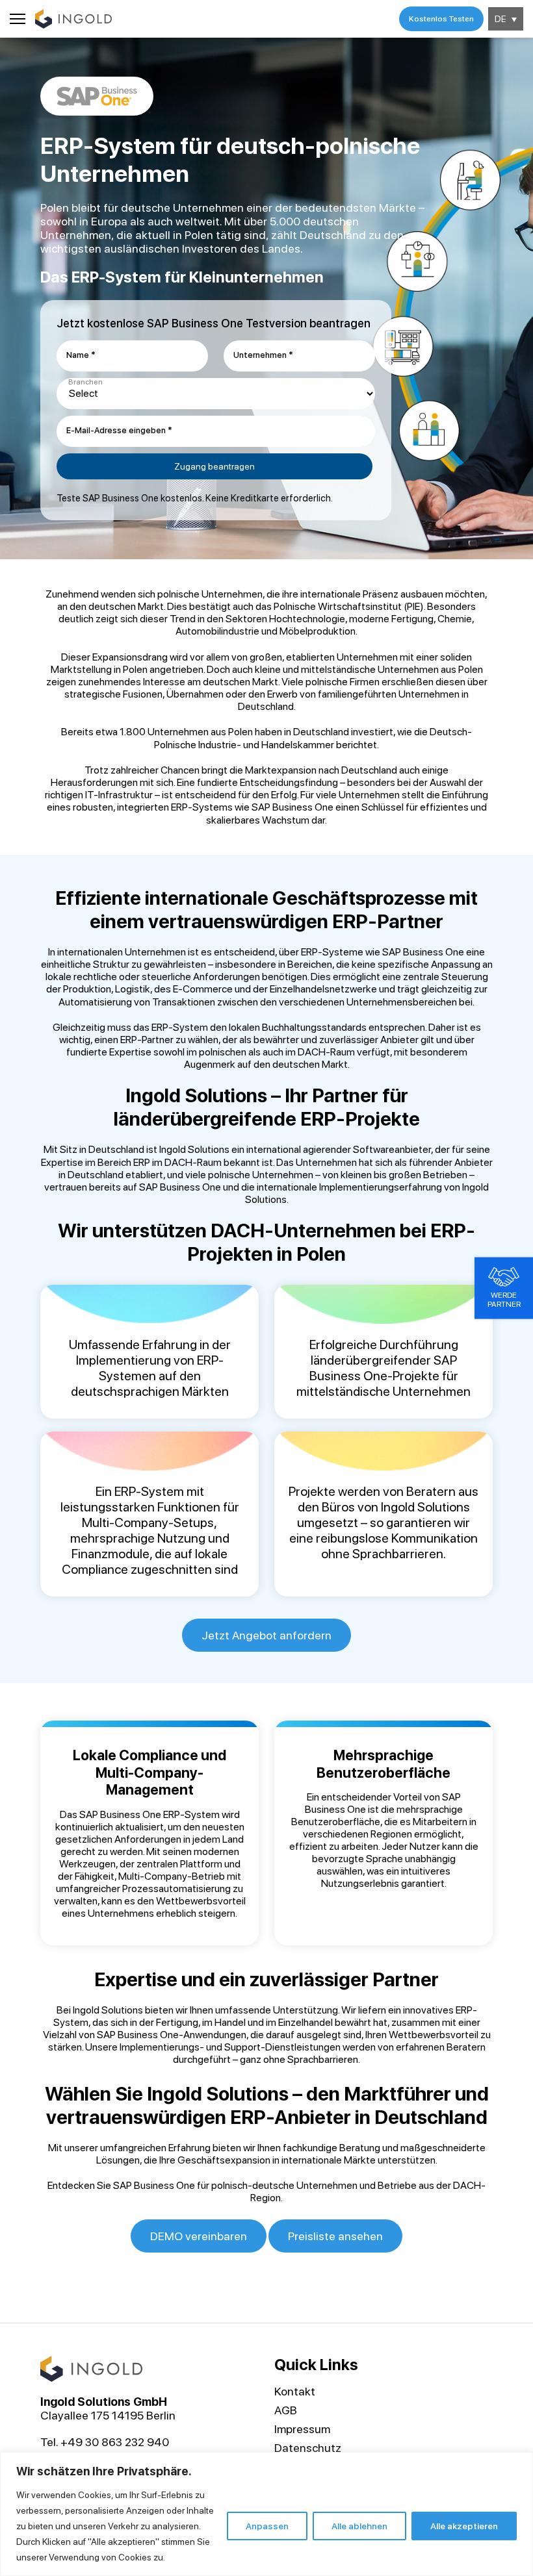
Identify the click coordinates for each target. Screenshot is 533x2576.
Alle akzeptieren (464, 2526)
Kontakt (295, 2391)
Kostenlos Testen (441, 19)
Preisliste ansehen (335, 2236)
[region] (266, 2514)
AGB (286, 2410)
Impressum (302, 2429)
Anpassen (267, 2526)
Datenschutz (308, 2448)
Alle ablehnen (359, 2526)
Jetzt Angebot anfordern (266, 1635)
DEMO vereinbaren (199, 2236)
